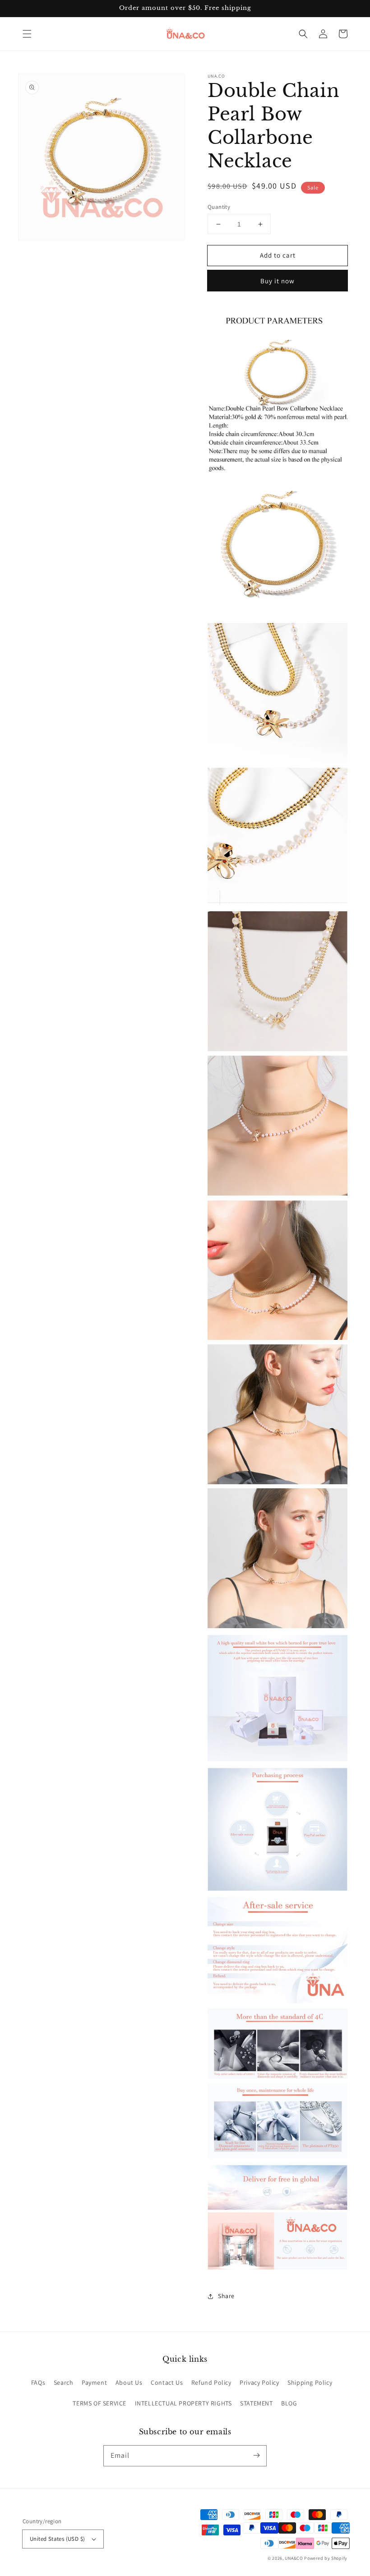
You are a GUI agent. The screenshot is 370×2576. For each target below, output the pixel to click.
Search (64, 2382)
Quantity (219, 207)
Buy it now (277, 281)
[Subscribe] (256, 2456)
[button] (27, 34)
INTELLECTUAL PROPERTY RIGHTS (183, 2403)
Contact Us (167, 2382)
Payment (94, 2382)
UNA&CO (294, 2558)
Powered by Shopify (326, 2558)
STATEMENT (256, 2403)
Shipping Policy (310, 2382)
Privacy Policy (259, 2382)
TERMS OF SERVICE (99, 2403)
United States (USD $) (57, 2539)
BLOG (289, 2403)
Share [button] (226, 2296)
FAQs (38, 2382)
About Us (129, 2382)
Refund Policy (211, 2382)
